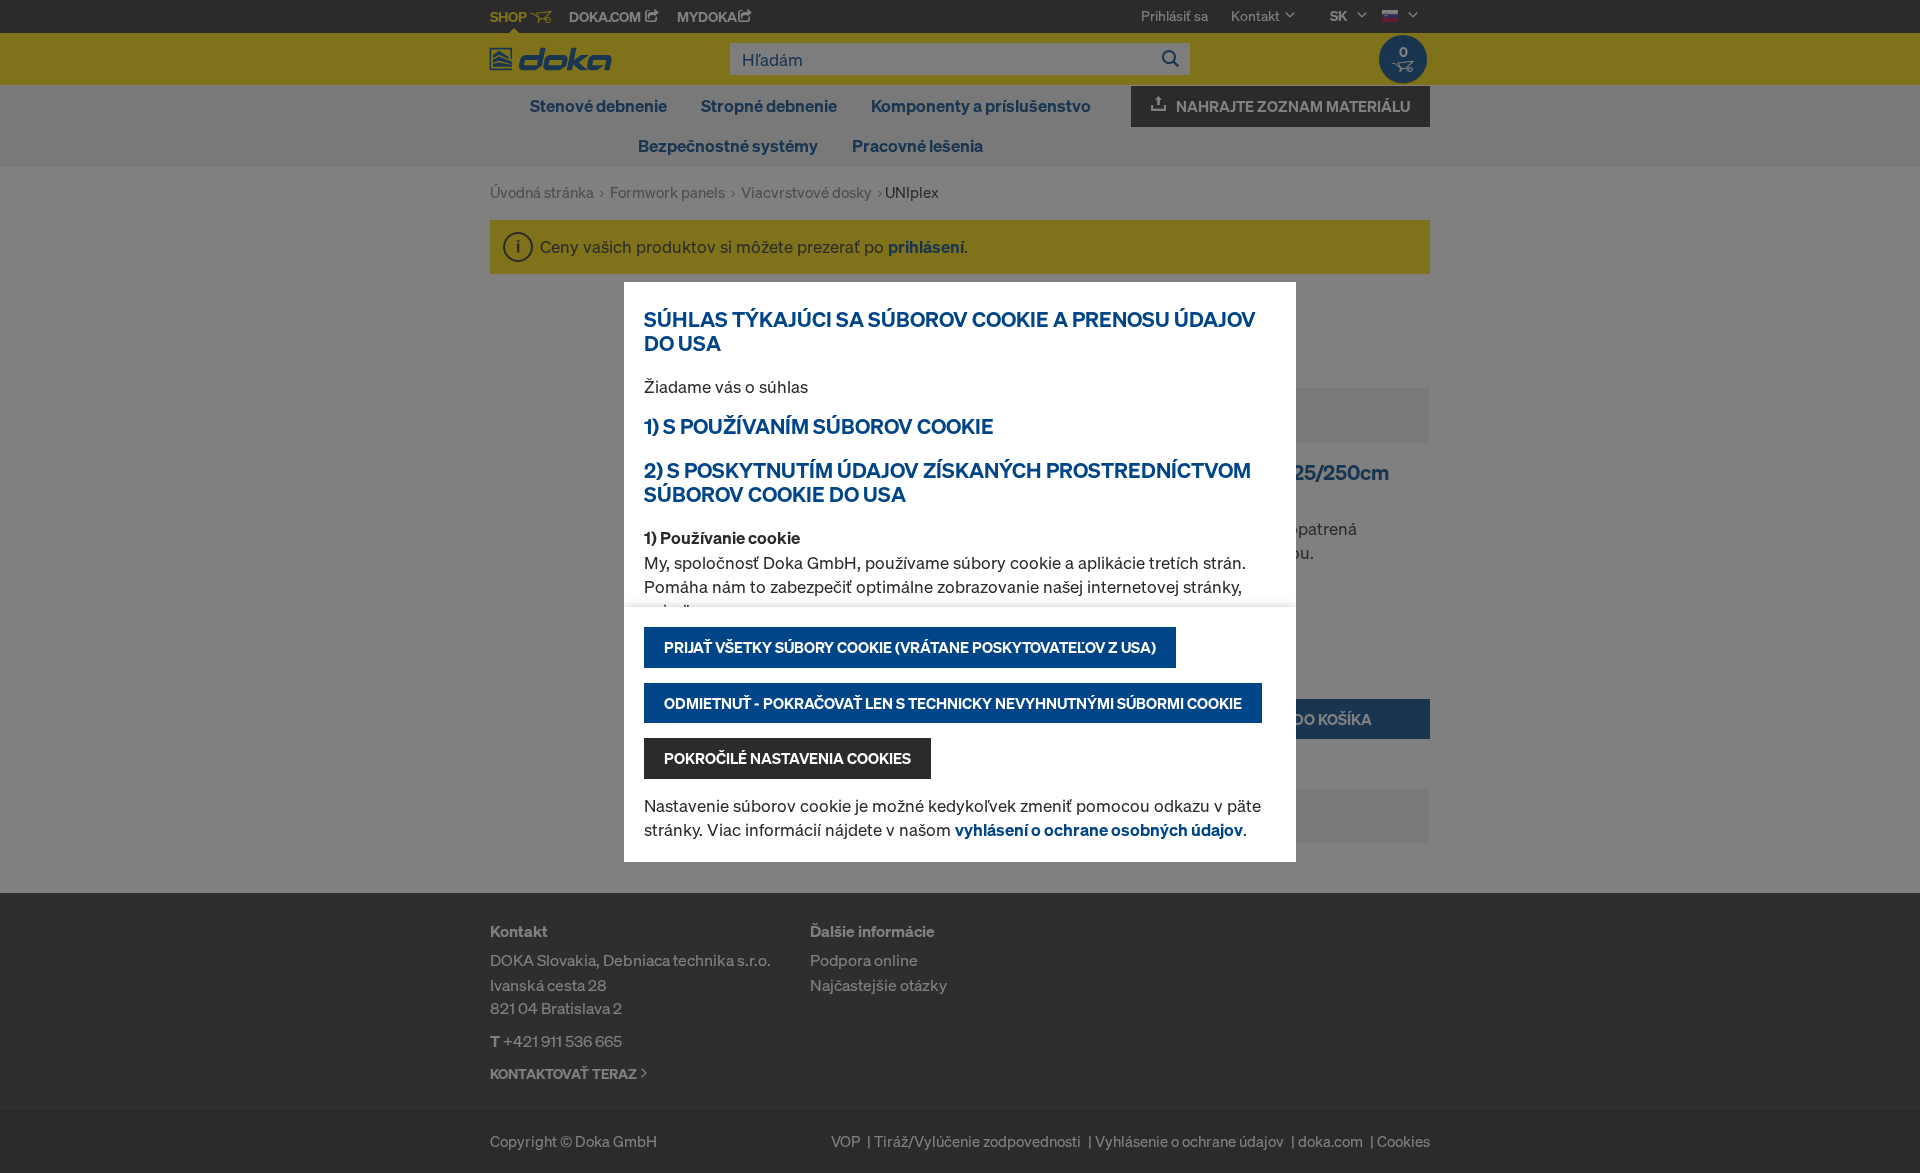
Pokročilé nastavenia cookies (787, 758)
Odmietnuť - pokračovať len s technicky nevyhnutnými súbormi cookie (953, 703)
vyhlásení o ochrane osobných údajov (1099, 829)
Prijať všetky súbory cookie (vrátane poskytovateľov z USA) (910, 647)
